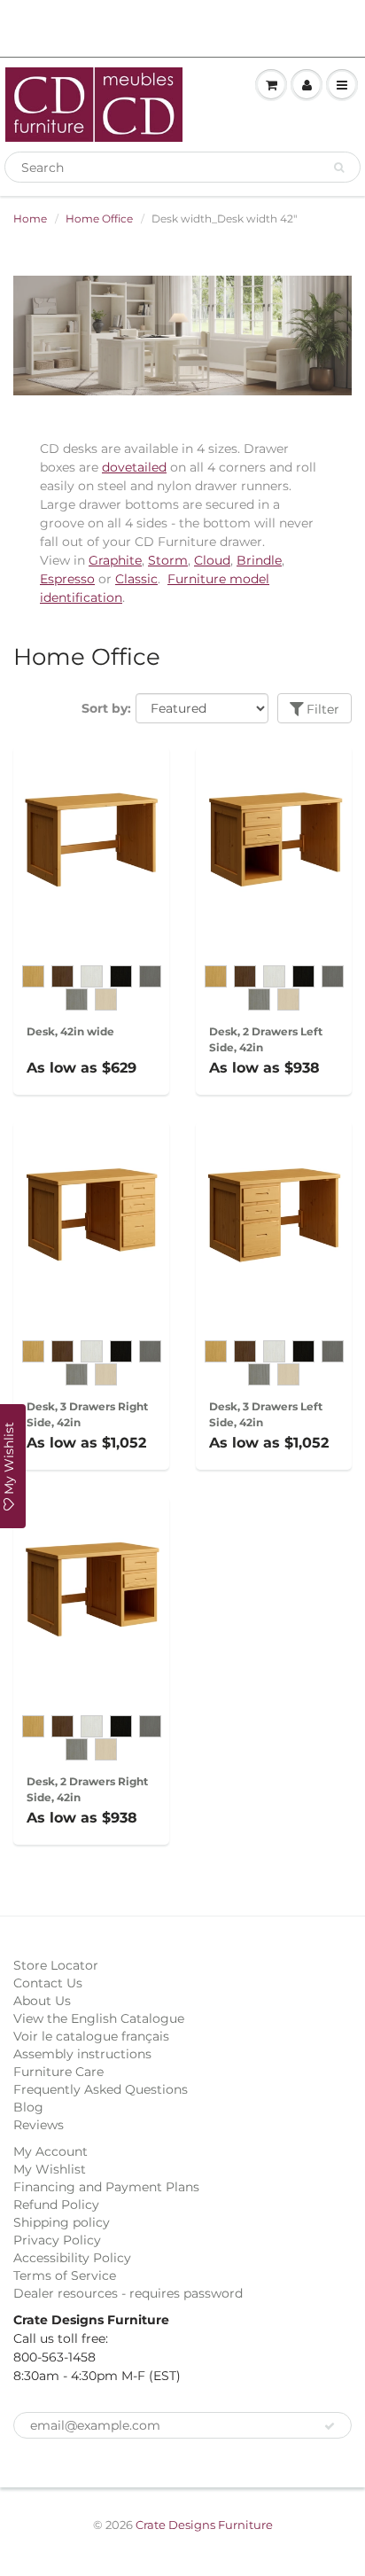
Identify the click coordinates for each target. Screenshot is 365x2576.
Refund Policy (56, 2205)
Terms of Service (65, 2275)
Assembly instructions (82, 2054)
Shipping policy (62, 2222)
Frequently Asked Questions (101, 2089)
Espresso (67, 579)
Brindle (259, 560)
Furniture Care (58, 2072)
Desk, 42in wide (70, 1031)
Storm (168, 560)
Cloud (212, 560)
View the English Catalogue (99, 2018)
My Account (50, 2151)
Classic (136, 579)
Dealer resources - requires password (128, 2293)
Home (30, 219)
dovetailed (134, 467)
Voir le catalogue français (91, 2036)
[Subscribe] (330, 2426)
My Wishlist (50, 2169)
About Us (42, 2001)
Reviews (39, 2125)
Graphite (115, 560)
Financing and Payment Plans (106, 2187)
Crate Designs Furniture (204, 2525)
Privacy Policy (57, 2240)
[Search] (339, 168)
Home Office (99, 219)
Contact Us (48, 1983)
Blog (28, 2107)
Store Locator (56, 1965)
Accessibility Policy (72, 2258)
